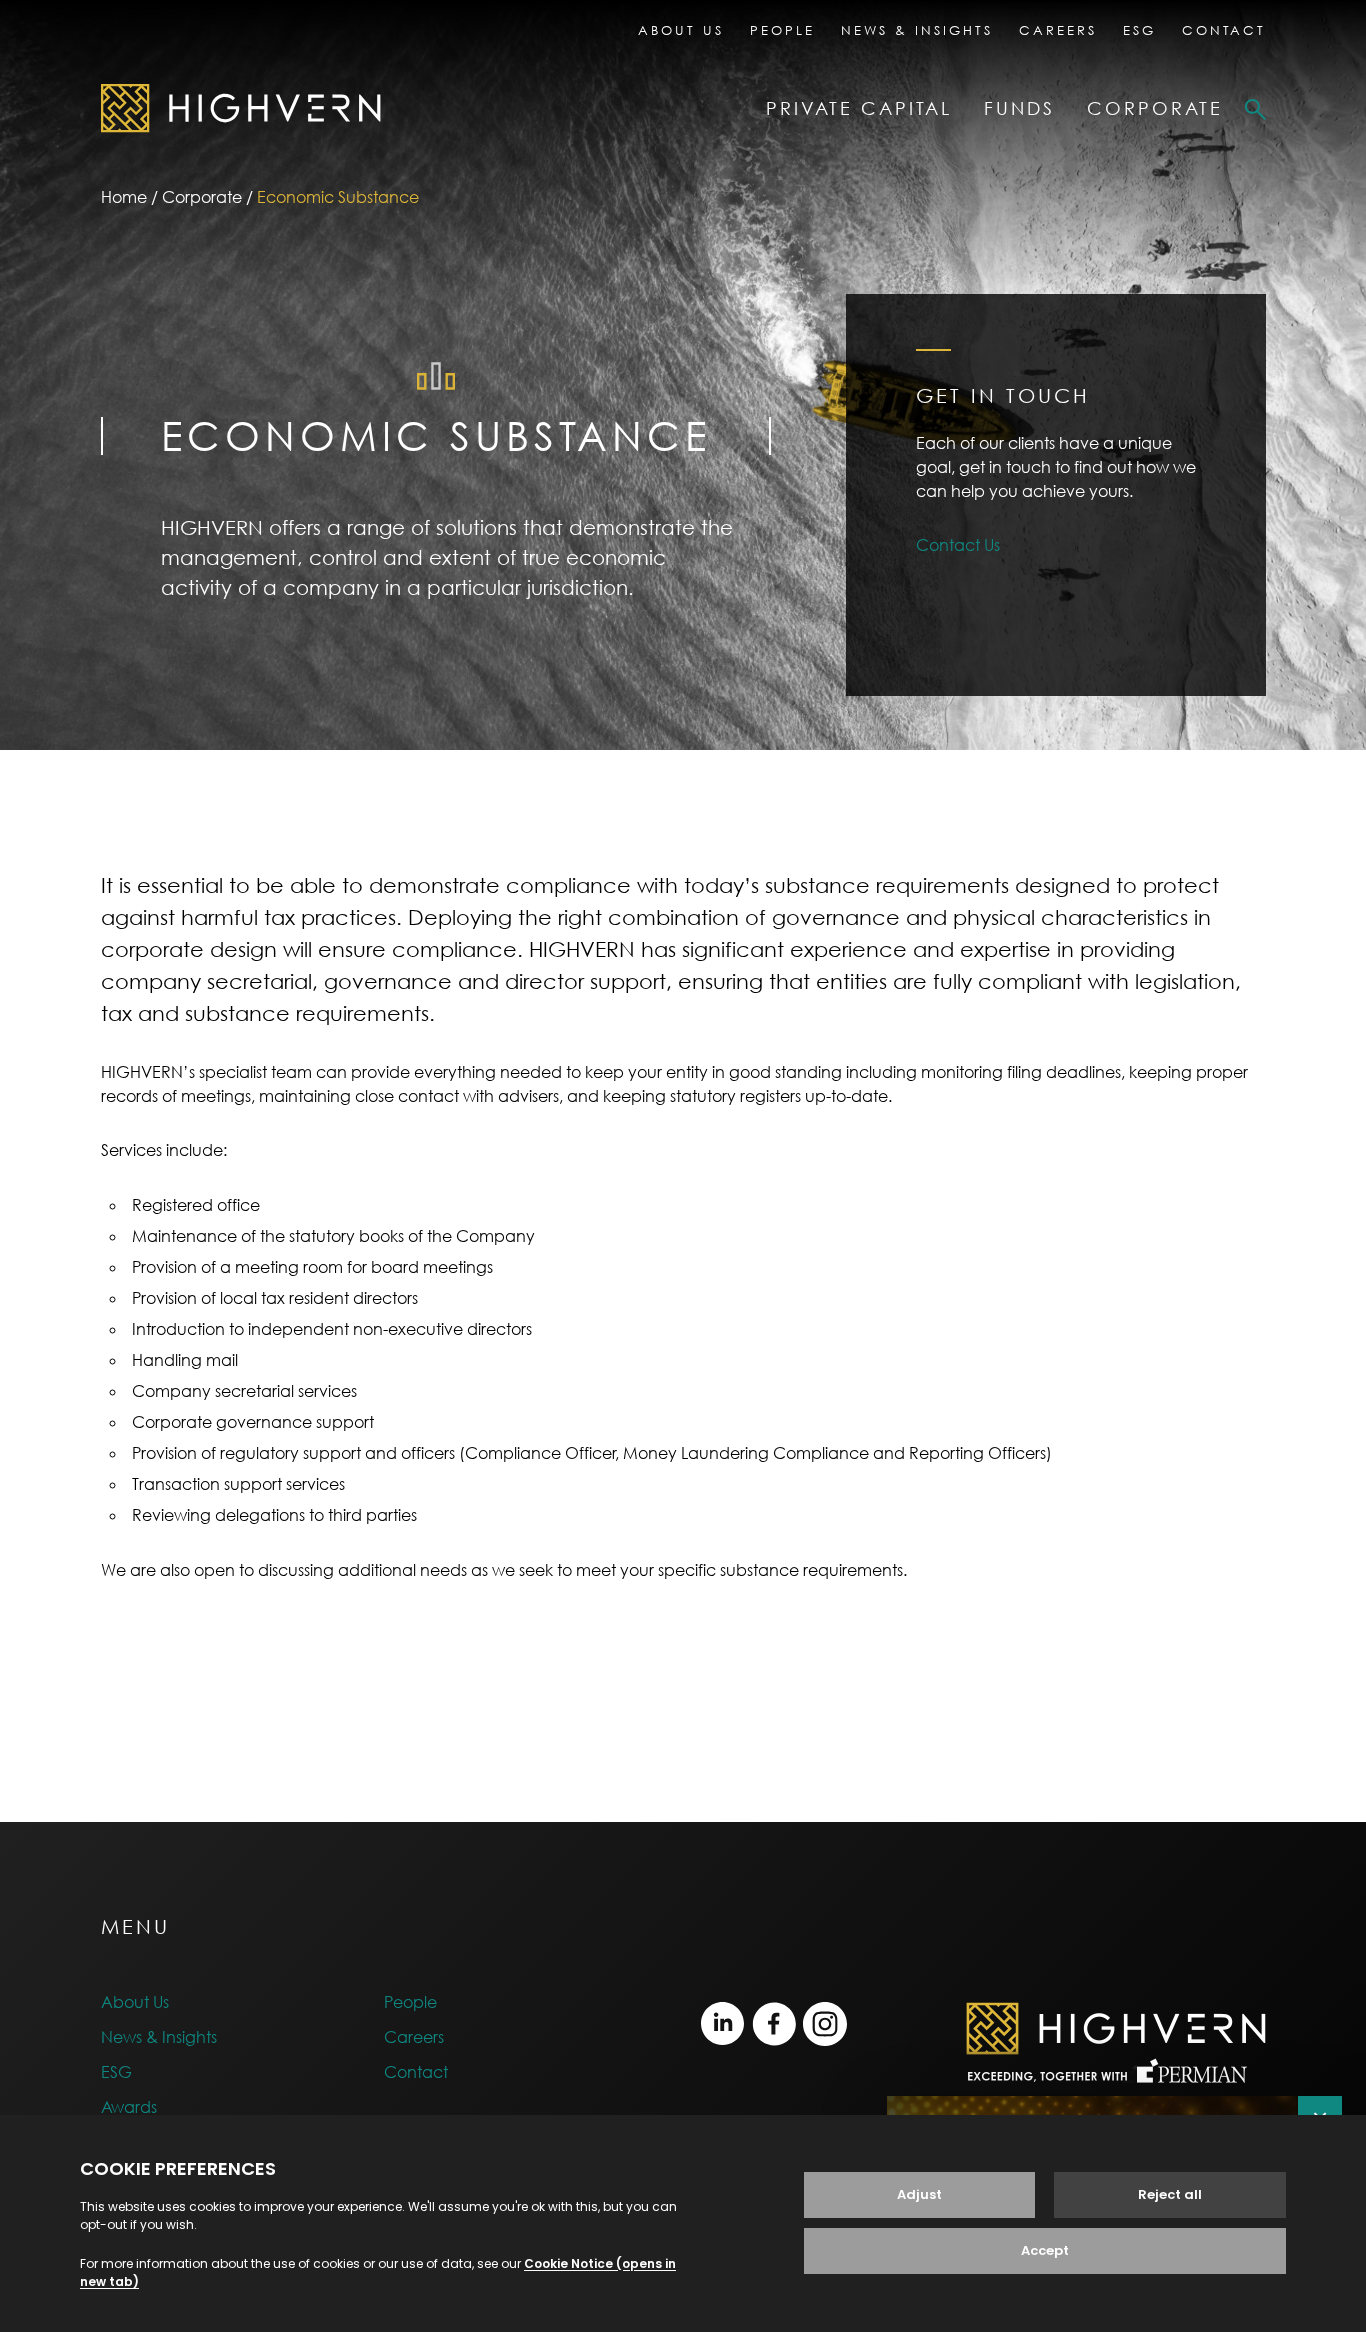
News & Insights (917, 30)
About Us (681, 30)
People (782, 30)
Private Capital (859, 108)
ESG (1139, 30)
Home (124, 197)
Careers (1058, 30)
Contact (1224, 30)
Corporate (1155, 108)
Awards (129, 2107)
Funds (1019, 108)
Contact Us (958, 545)
